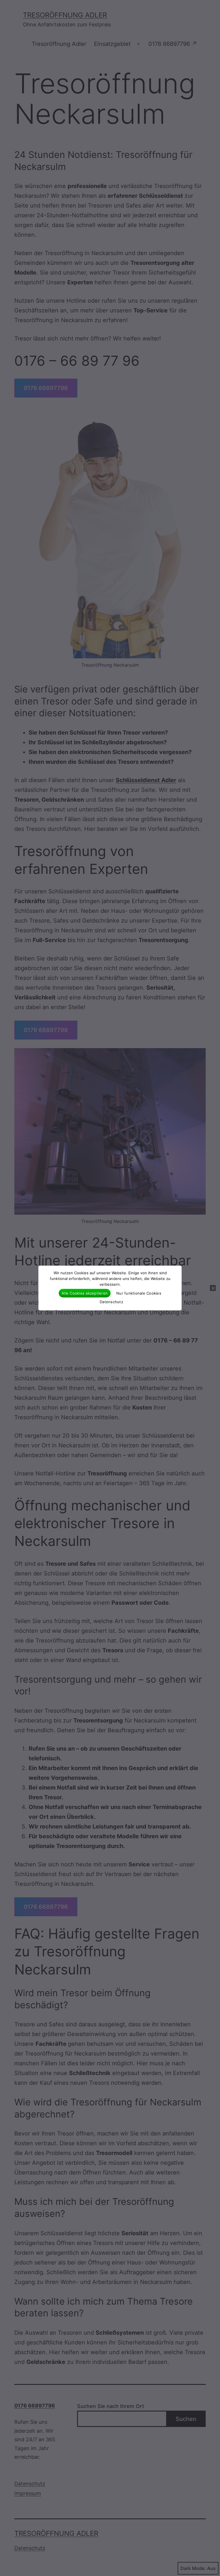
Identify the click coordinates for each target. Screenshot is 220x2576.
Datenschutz (111, 1302)
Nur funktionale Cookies (139, 1293)
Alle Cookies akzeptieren (85, 1293)
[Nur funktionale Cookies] (213, 1288)
